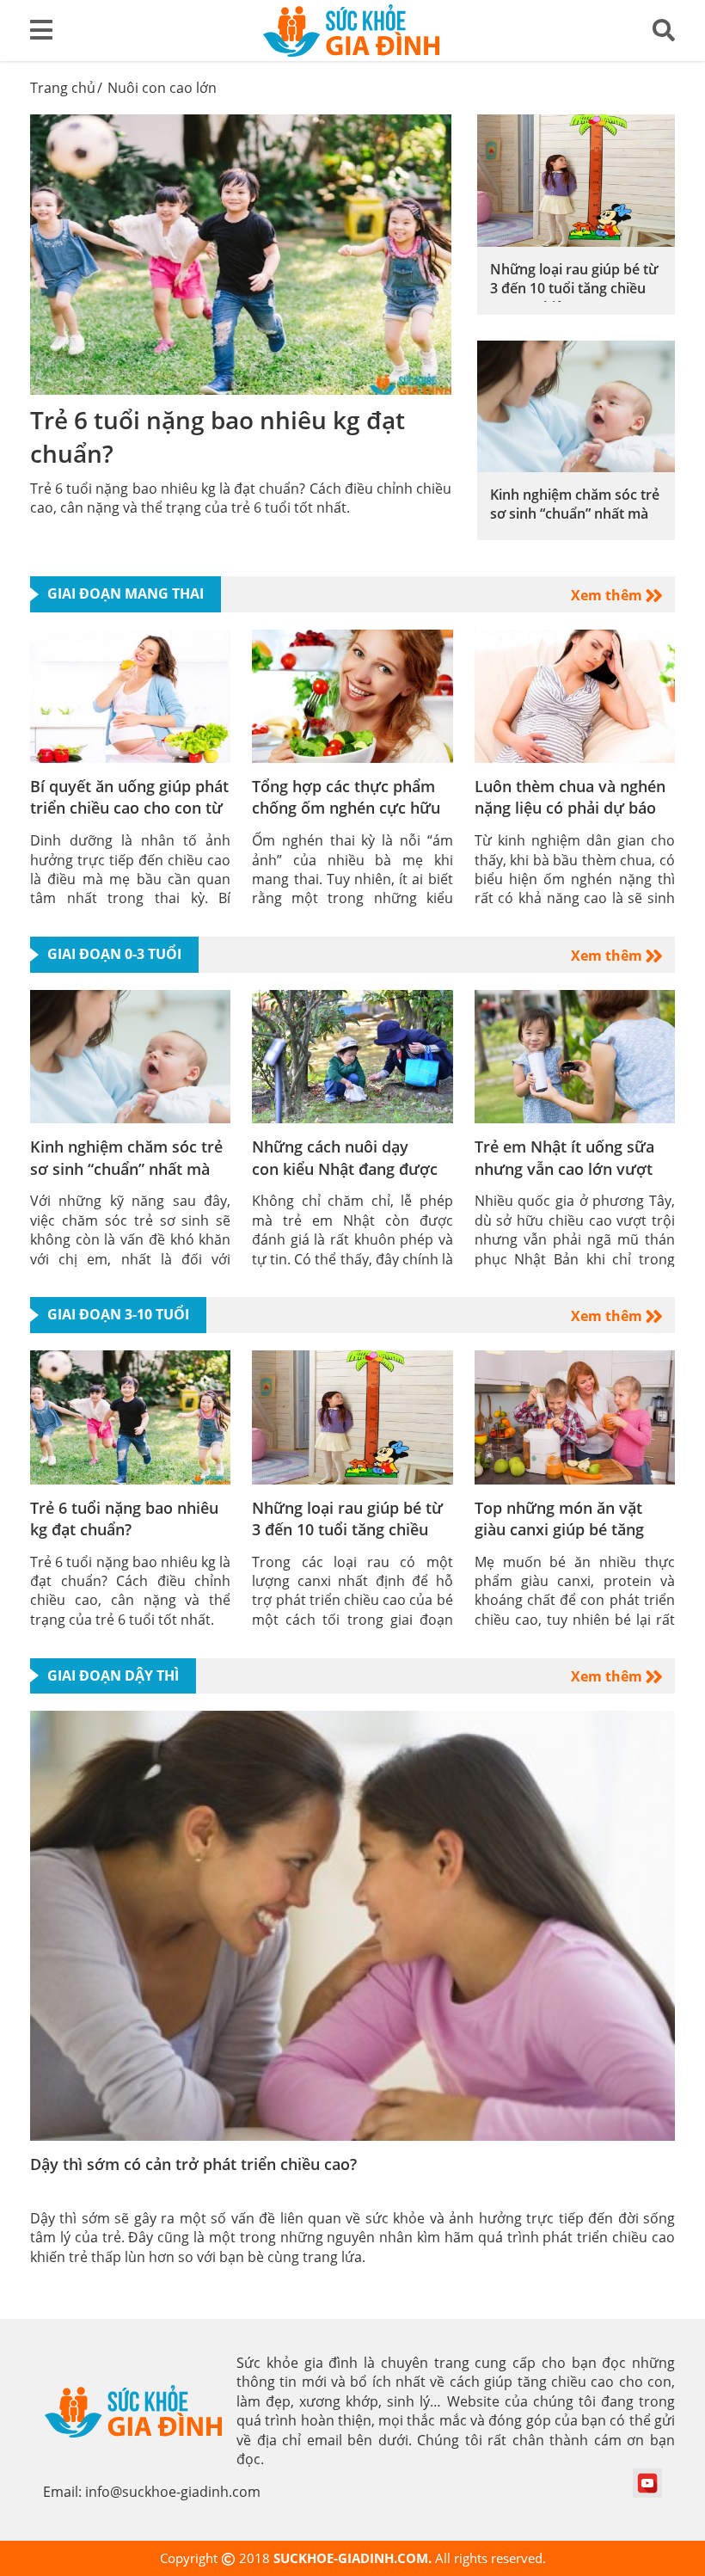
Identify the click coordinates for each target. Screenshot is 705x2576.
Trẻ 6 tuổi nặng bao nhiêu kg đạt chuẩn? (124, 1519)
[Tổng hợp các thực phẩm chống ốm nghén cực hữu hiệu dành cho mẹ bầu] (352, 695)
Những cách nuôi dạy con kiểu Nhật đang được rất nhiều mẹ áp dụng (345, 1168)
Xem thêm (608, 595)
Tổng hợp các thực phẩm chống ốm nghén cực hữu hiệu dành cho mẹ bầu (346, 808)
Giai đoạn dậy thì (113, 1675)
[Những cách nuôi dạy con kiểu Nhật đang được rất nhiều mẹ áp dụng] (352, 1055)
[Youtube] (647, 2482)
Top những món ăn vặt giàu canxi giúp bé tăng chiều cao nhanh (559, 1529)
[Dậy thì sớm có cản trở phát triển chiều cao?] (352, 1924)
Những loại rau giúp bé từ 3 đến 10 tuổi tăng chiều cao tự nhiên (574, 289)
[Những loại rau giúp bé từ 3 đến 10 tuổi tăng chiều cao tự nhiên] (576, 179)
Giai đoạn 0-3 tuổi (114, 954)
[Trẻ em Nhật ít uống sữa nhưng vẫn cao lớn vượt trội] (575, 1055)
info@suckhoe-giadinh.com (173, 2492)
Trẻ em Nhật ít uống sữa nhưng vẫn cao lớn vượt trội (564, 1168)
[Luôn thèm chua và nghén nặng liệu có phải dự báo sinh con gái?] (575, 695)
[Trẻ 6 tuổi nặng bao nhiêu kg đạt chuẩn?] (241, 253)
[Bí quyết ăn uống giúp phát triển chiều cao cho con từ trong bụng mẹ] (130, 695)
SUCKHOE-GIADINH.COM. (354, 2558)
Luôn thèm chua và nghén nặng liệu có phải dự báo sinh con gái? (570, 808)
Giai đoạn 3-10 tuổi (118, 1314)
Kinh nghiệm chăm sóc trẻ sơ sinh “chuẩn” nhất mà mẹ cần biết (575, 514)
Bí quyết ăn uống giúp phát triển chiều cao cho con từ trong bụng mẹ (129, 808)
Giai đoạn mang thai (126, 593)
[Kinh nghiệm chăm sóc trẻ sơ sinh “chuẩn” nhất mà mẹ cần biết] (576, 405)
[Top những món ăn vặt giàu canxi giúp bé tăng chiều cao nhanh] (575, 1416)
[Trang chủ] (352, 29)
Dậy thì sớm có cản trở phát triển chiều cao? (193, 2164)
